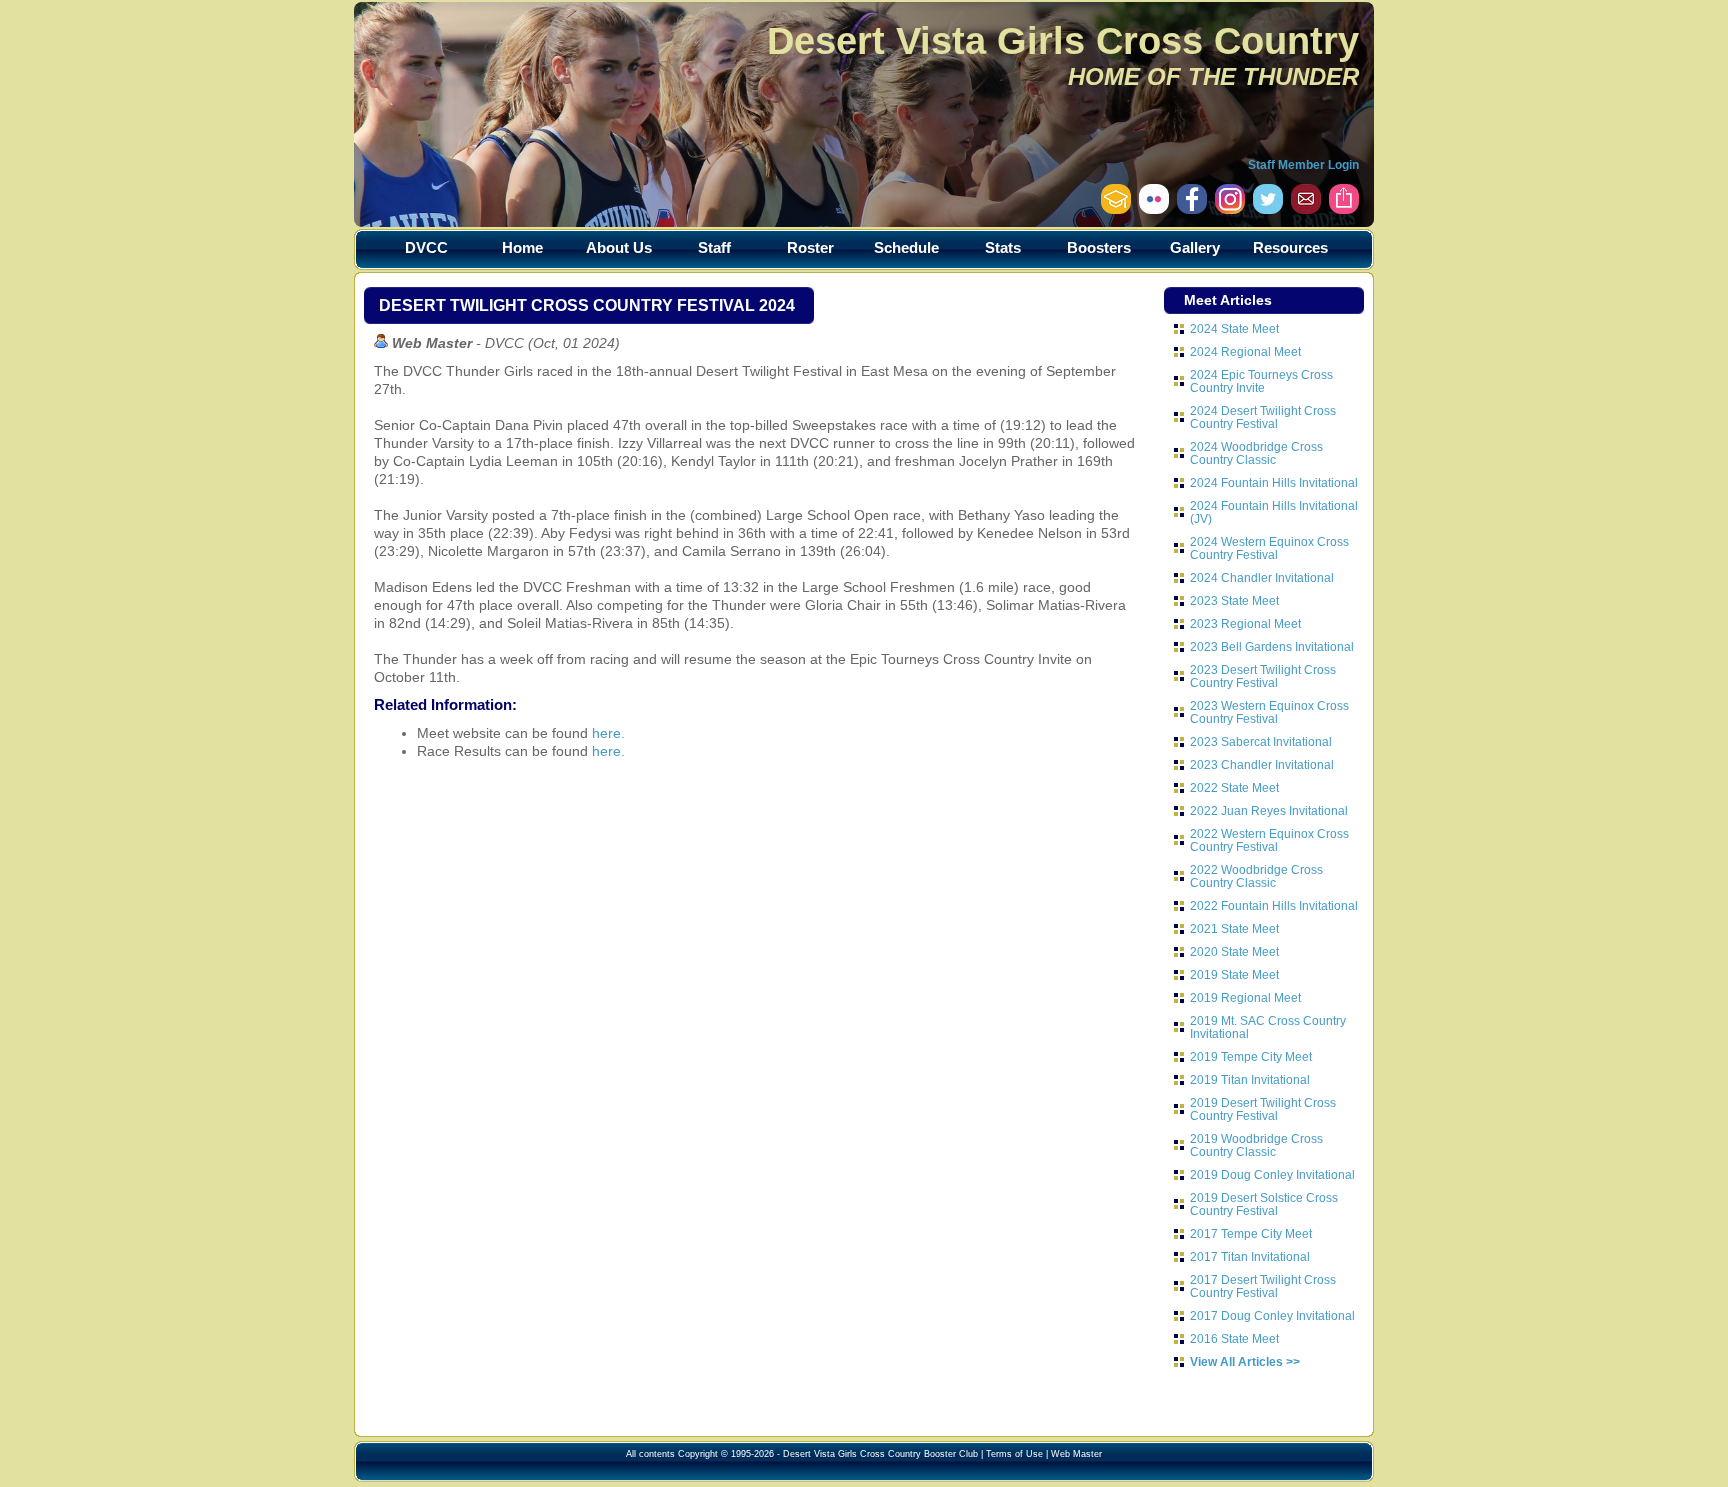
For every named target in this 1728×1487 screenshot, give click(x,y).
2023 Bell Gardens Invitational (1272, 646)
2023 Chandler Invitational (1262, 764)
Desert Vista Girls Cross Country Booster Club (880, 1454)
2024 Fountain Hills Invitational (1274, 482)
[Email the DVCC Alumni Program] (1116, 209)
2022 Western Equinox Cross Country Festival (1269, 840)
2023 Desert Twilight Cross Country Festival (1263, 676)
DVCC (426, 247)
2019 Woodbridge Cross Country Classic (1256, 1145)
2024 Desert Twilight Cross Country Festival (1263, 417)
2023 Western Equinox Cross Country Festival (1269, 712)
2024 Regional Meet (1245, 351)
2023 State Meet (1234, 600)
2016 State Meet (1234, 1338)
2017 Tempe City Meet (1251, 1233)
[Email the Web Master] (1306, 209)
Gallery (1195, 247)
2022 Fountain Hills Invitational (1274, 905)
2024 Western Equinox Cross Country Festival (1269, 548)
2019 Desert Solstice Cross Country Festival (1264, 1204)
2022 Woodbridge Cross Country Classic (1256, 876)
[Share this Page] (1344, 209)
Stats (1003, 247)
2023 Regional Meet (1245, 623)
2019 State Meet (1234, 974)
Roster (810, 247)
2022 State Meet (1234, 787)
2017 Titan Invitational (1250, 1256)
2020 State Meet (1234, 951)
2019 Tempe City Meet (1251, 1056)
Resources (1290, 247)
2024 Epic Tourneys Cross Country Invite (1261, 381)
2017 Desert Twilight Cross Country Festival (1263, 1286)
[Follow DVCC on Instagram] (1192, 209)
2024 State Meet (1234, 328)
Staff (714, 247)
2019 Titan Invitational (1250, 1079)
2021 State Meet (1234, 928)
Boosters (1099, 247)
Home (522, 247)
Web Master (1076, 1454)
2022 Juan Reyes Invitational (1269, 810)
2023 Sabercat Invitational (1261, 741)
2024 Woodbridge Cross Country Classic (1256, 453)
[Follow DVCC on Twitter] (1268, 209)
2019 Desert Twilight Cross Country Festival (1263, 1109)
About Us (619, 247)
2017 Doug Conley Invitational (1272, 1315)
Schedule (906, 247)
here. (608, 733)
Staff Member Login (1303, 165)
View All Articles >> (1245, 1361)
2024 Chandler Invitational (1262, 577)
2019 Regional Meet (1245, 997)
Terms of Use (1014, 1454)
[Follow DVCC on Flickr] (1154, 209)
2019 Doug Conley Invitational (1272, 1174)
